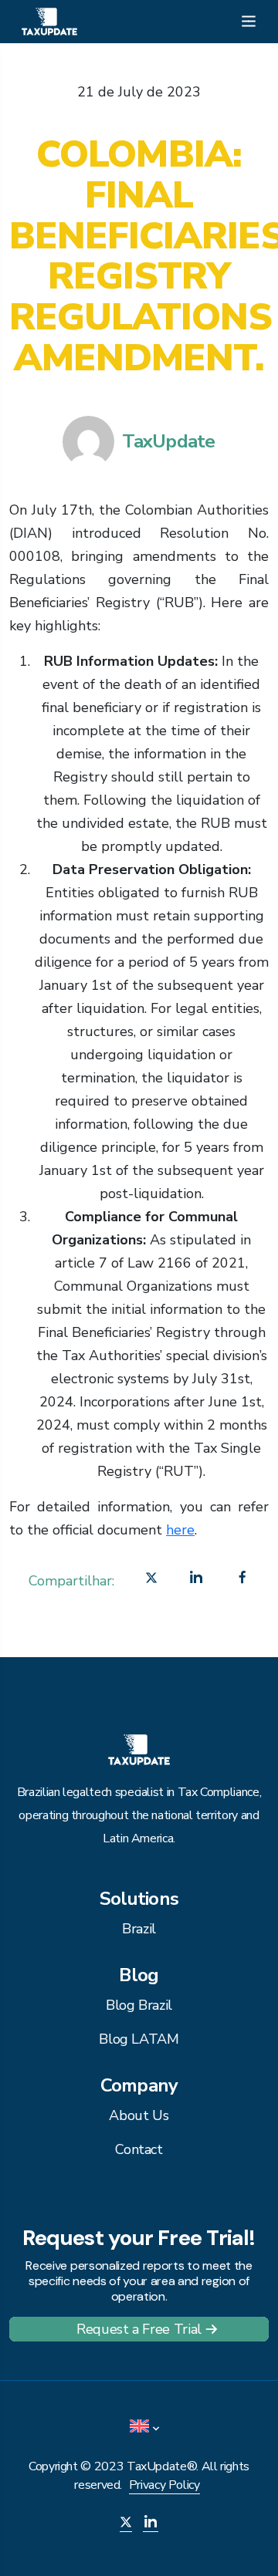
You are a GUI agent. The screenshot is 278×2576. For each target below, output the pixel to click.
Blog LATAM (139, 2039)
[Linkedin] (196, 1581)
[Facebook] (242, 1581)
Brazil (139, 1929)
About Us (139, 2115)
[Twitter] (151, 1581)
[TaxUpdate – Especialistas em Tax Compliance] (49, 20)
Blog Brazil (139, 2005)
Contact (139, 2149)
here (180, 1530)
